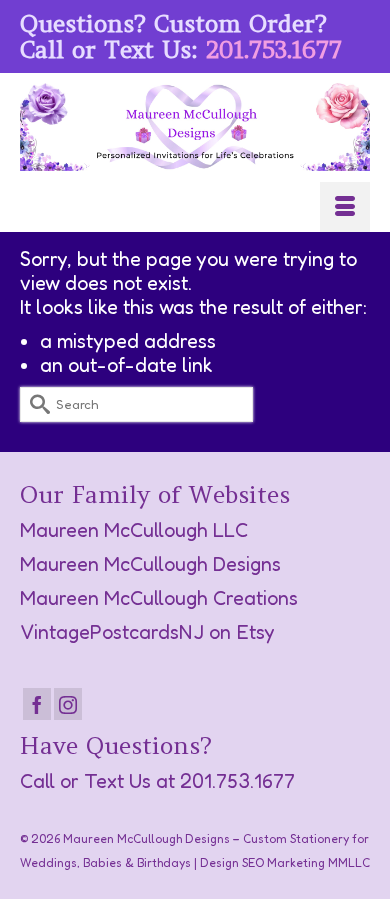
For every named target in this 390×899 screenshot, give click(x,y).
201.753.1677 (274, 49)
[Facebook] (37, 704)
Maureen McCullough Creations (159, 598)
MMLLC (349, 862)
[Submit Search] (35, 404)
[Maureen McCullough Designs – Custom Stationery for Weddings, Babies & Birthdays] (195, 127)
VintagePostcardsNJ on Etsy (147, 632)
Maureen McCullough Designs (150, 564)
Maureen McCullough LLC (134, 530)
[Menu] (345, 207)
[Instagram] (68, 704)
